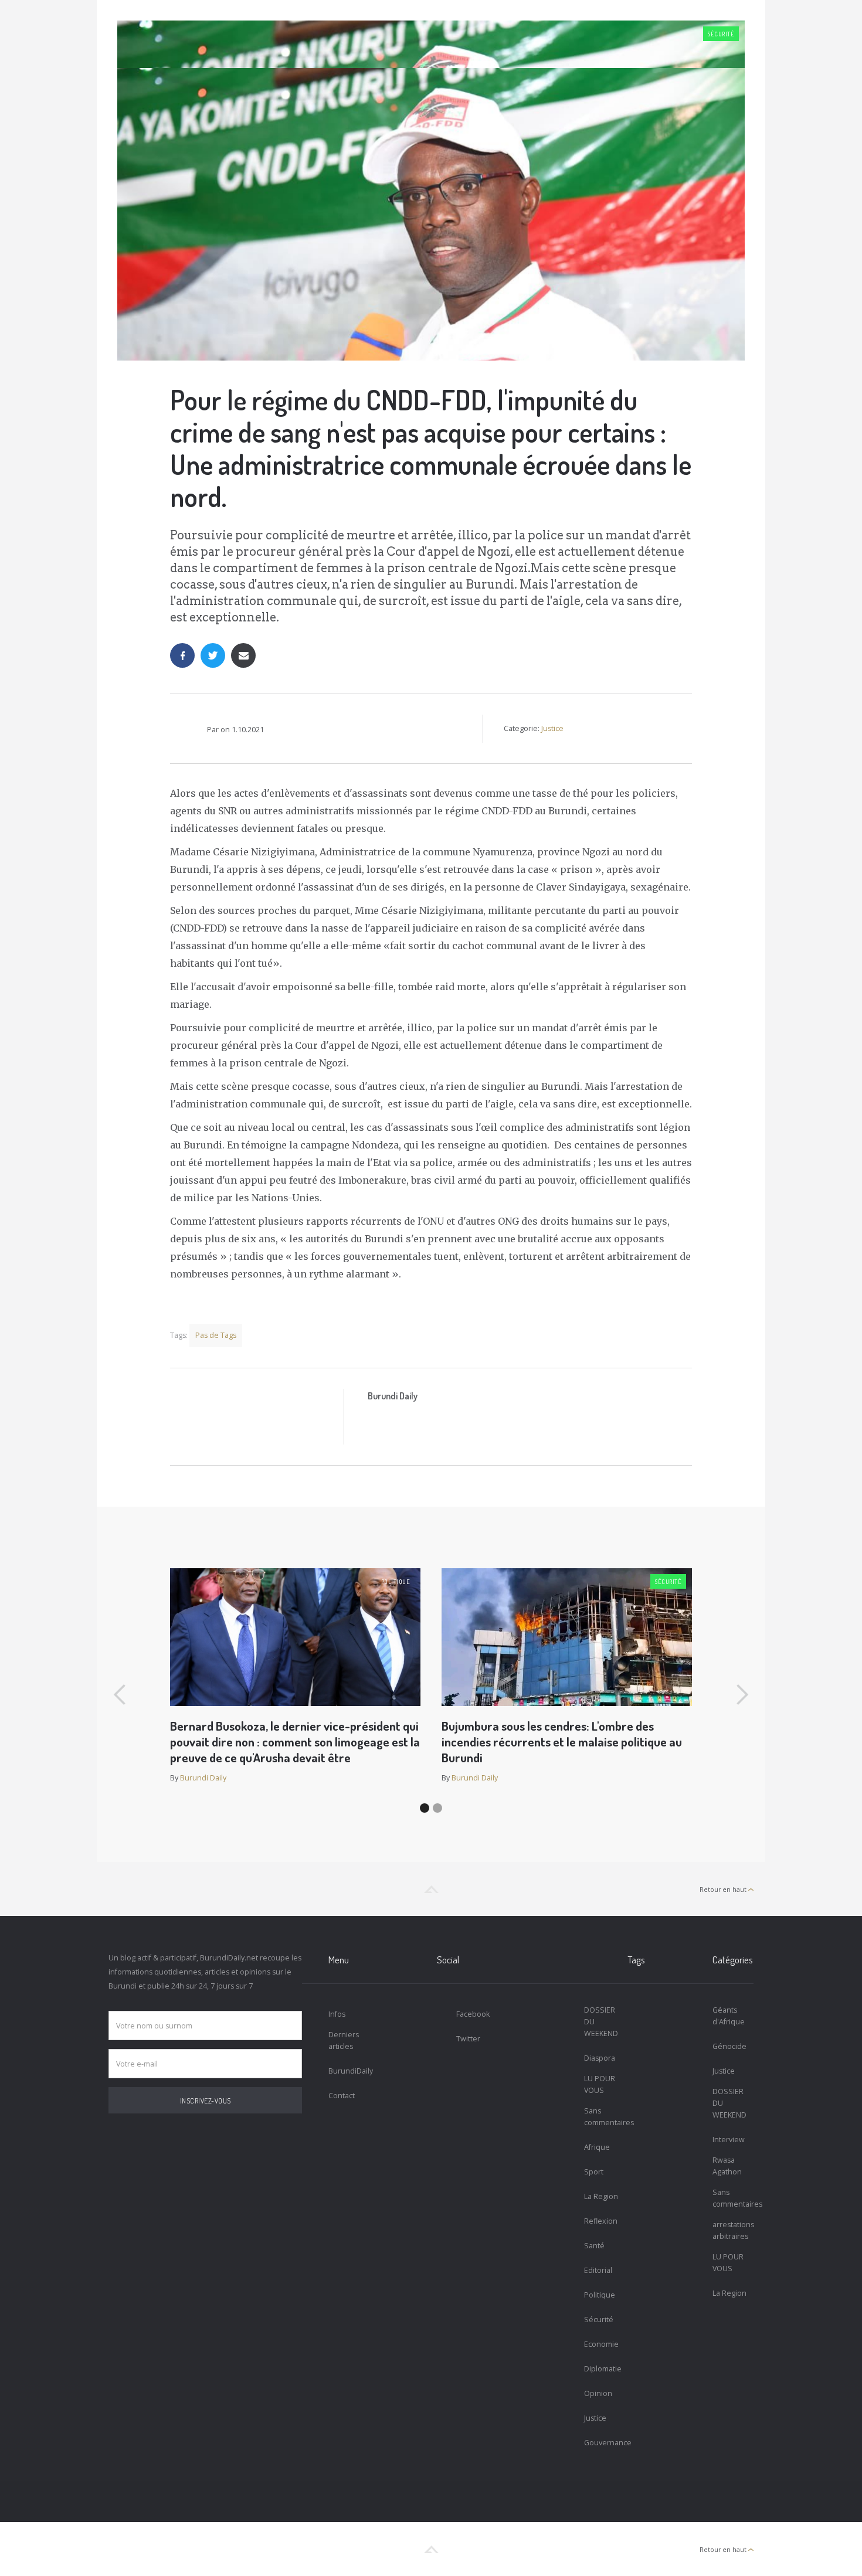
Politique (396, 1582)
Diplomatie (603, 2369)
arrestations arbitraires (733, 2230)
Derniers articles (344, 2040)
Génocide (729, 2046)
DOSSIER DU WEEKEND (601, 2022)
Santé (594, 2246)
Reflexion (601, 2221)
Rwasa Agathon (727, 2166)
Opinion (598, 2393)
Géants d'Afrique (729, 2016)
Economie (601, 2344)
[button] (120, 1695)
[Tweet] (213, 655)
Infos (337, 2014)
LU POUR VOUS (600, 2084)
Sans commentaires (605, 2117)
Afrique (597, 2147)
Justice (552, 728)
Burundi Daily (393, 1396)
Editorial (598, 2270)
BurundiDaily (349, 2071)
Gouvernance (605, 2443)
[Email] (243, 655)
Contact (342, 2096)
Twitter (468, 2039)
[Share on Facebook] (182, 655)
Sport (594, 2172)
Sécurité (721, 34)
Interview (729, 2140)
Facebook (473, 2014)
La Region (601, 2196)
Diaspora (600, 2058)
